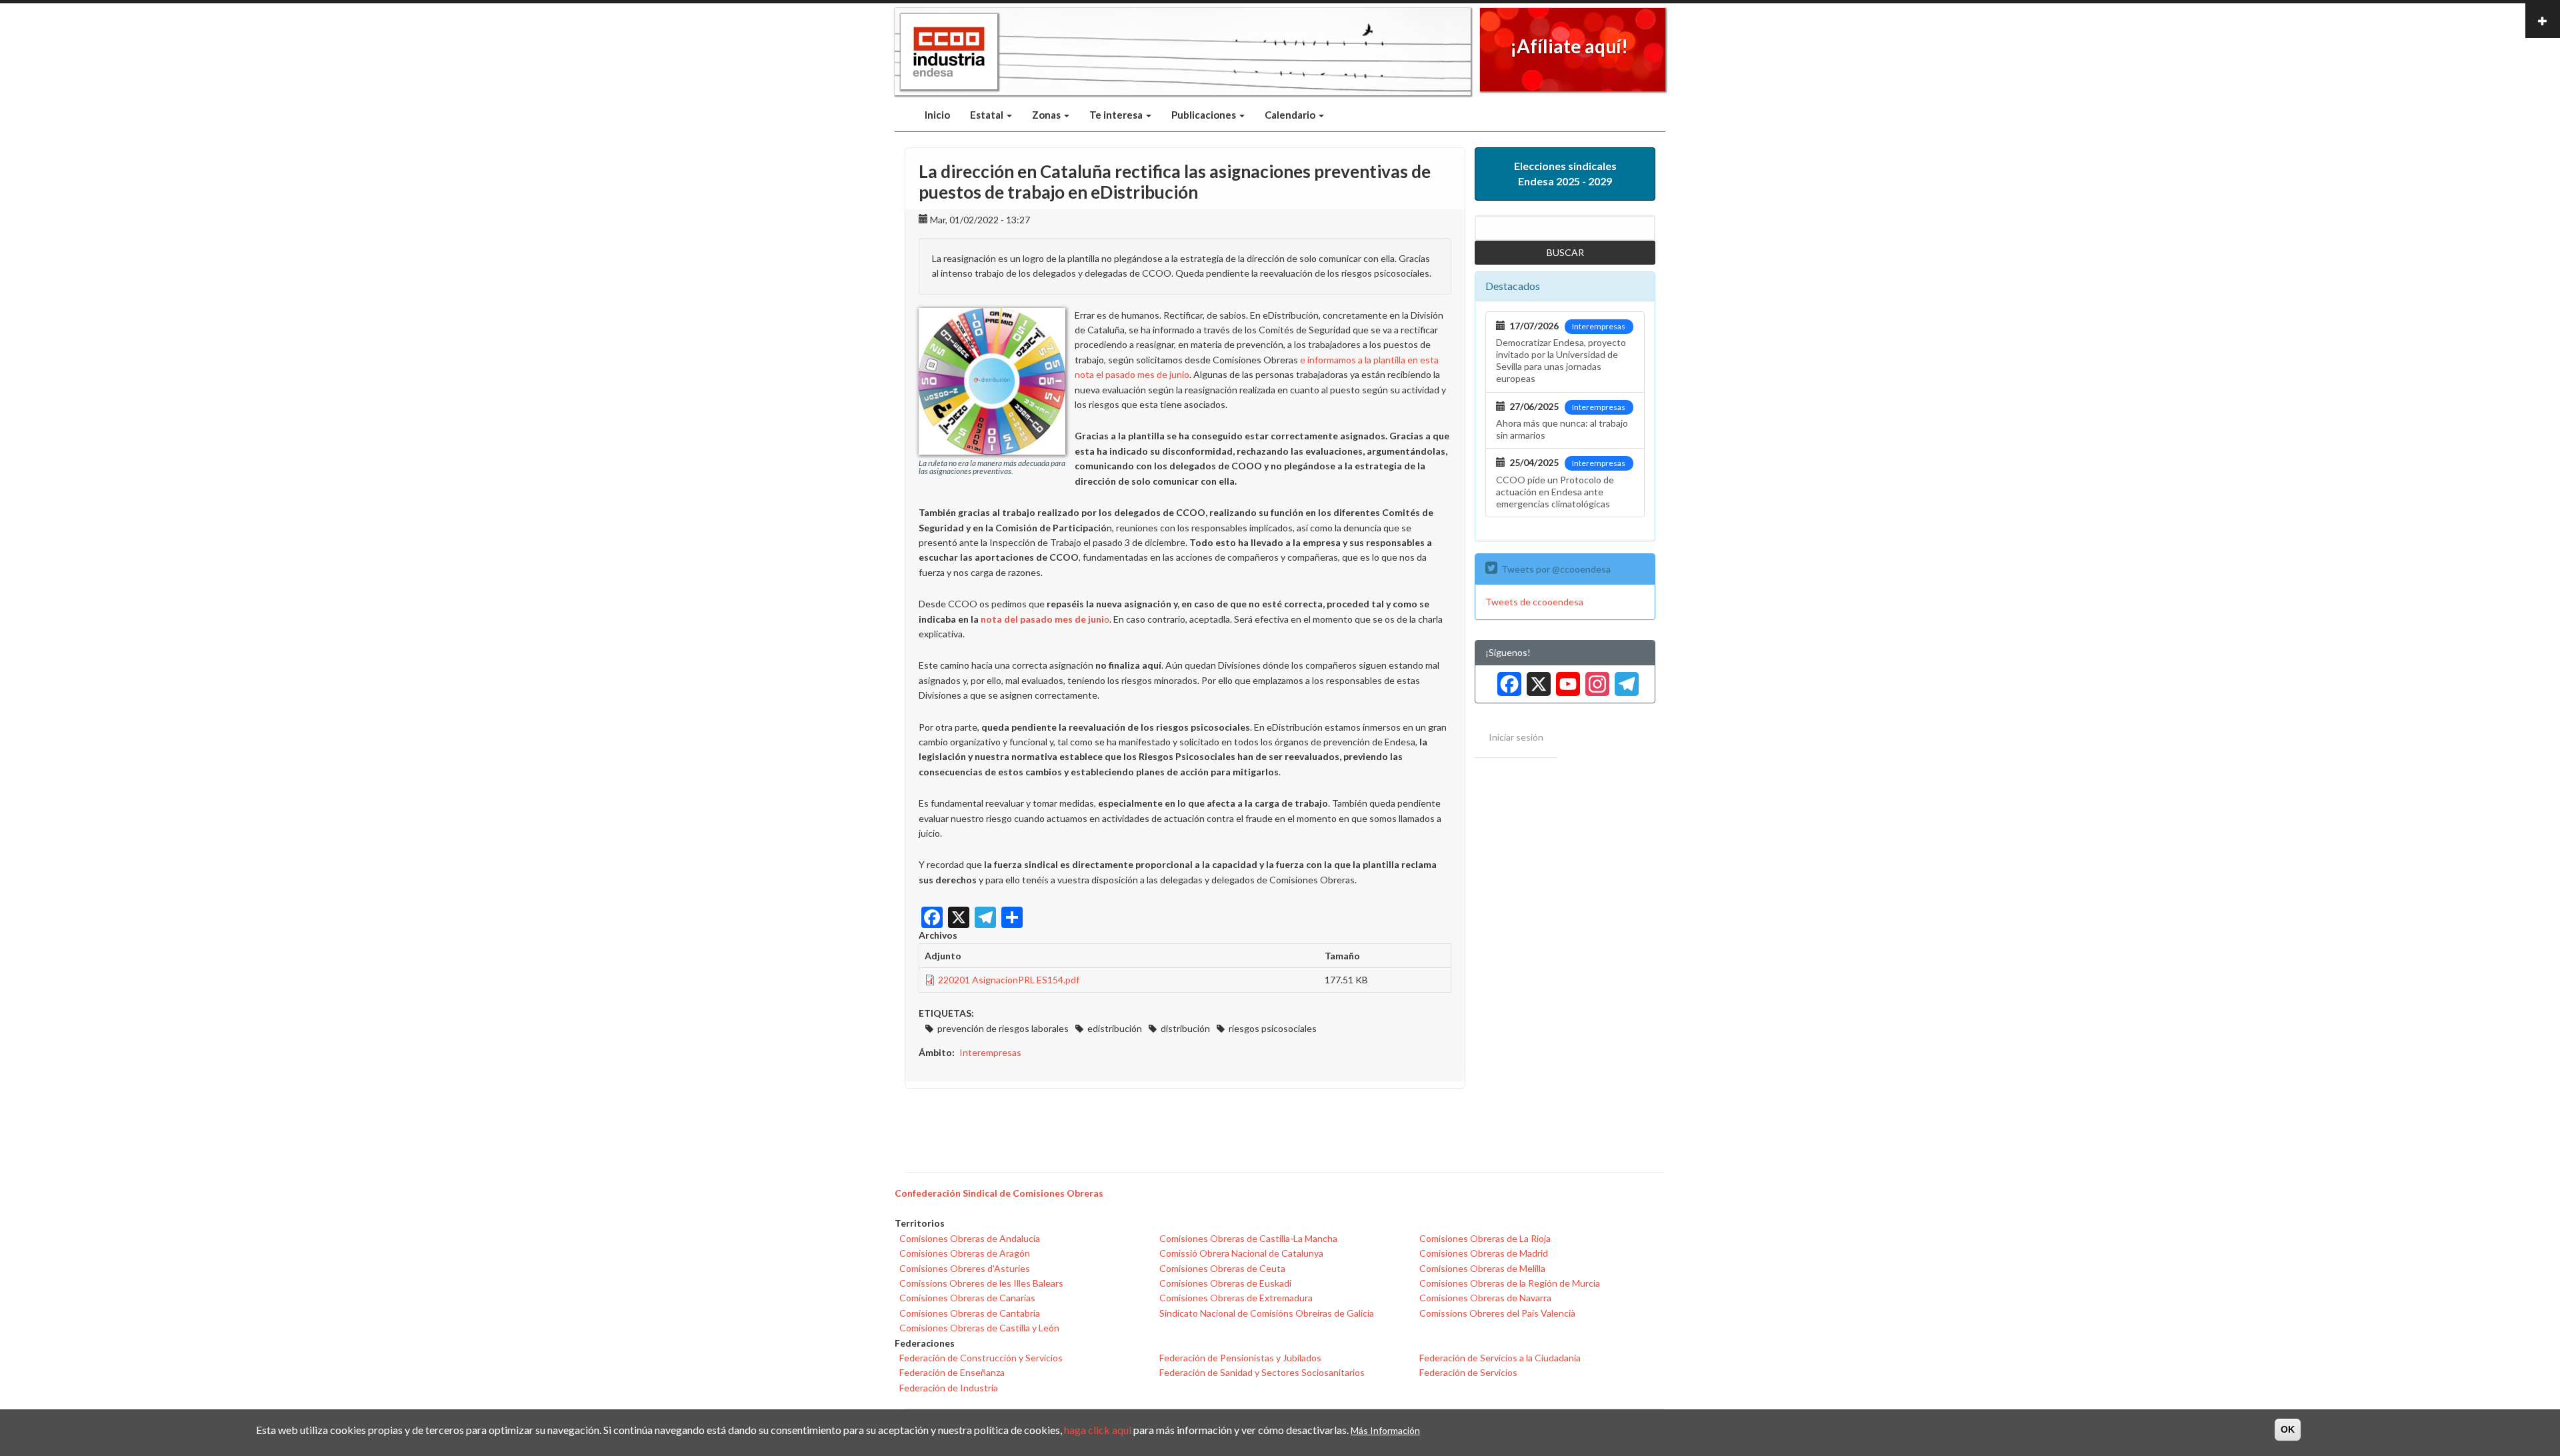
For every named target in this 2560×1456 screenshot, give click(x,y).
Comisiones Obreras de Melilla (1482, 1268)
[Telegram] (1624, 679)
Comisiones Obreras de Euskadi (1225, 1283)
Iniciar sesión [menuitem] (1516, 737)
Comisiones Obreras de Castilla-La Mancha (1248, 1238)
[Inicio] (949, 52)
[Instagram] (1595, 679)
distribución (1185, 1028)
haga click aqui (1098, 1430)
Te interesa (1117, 115)
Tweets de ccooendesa (1534, 602)
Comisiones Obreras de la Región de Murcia (1510, 1283)
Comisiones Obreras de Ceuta (1222, 1268)
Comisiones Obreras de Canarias (967, 1298)
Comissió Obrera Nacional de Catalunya (1241, 1253)
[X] (1536, 679)
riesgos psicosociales (1273, 1028)
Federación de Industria (949, 1388)
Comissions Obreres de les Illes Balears (981, 1283)
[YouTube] (1565, 679)
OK (2288, 1429)
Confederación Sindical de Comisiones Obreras (999, 1193)
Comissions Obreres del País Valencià (1497, 1313)
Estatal (988, 115)
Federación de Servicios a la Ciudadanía (1500, 1358)
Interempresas (990, 1052)
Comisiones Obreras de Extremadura (1236, 1298)
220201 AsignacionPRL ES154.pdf (1009, 980)
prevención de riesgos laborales (1003, 1028)
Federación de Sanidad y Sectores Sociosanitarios (1262, 1372)
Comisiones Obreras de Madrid (1484, 1253)
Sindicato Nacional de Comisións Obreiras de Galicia (1267, 1313)
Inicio (937, 115)
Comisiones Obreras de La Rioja (1485, 1238)
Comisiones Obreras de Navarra (1485, 1298)
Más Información (1385, 1430)
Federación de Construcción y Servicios (981, 1358)
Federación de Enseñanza (952, 1372)
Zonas (1047, 115)
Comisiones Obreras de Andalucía (970, 1238)
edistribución (1115, 1028)
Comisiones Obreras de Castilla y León (979, 1328)
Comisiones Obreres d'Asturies (965, 1268)
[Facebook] (1507, 679)
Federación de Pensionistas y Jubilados (1240, 1358)
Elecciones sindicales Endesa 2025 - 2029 (1565, 173)
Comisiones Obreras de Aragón (965, 1253)
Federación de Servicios (1468, 1372)
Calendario (1291, 115)
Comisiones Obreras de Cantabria (970, 1313)
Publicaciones (1205, 115)
